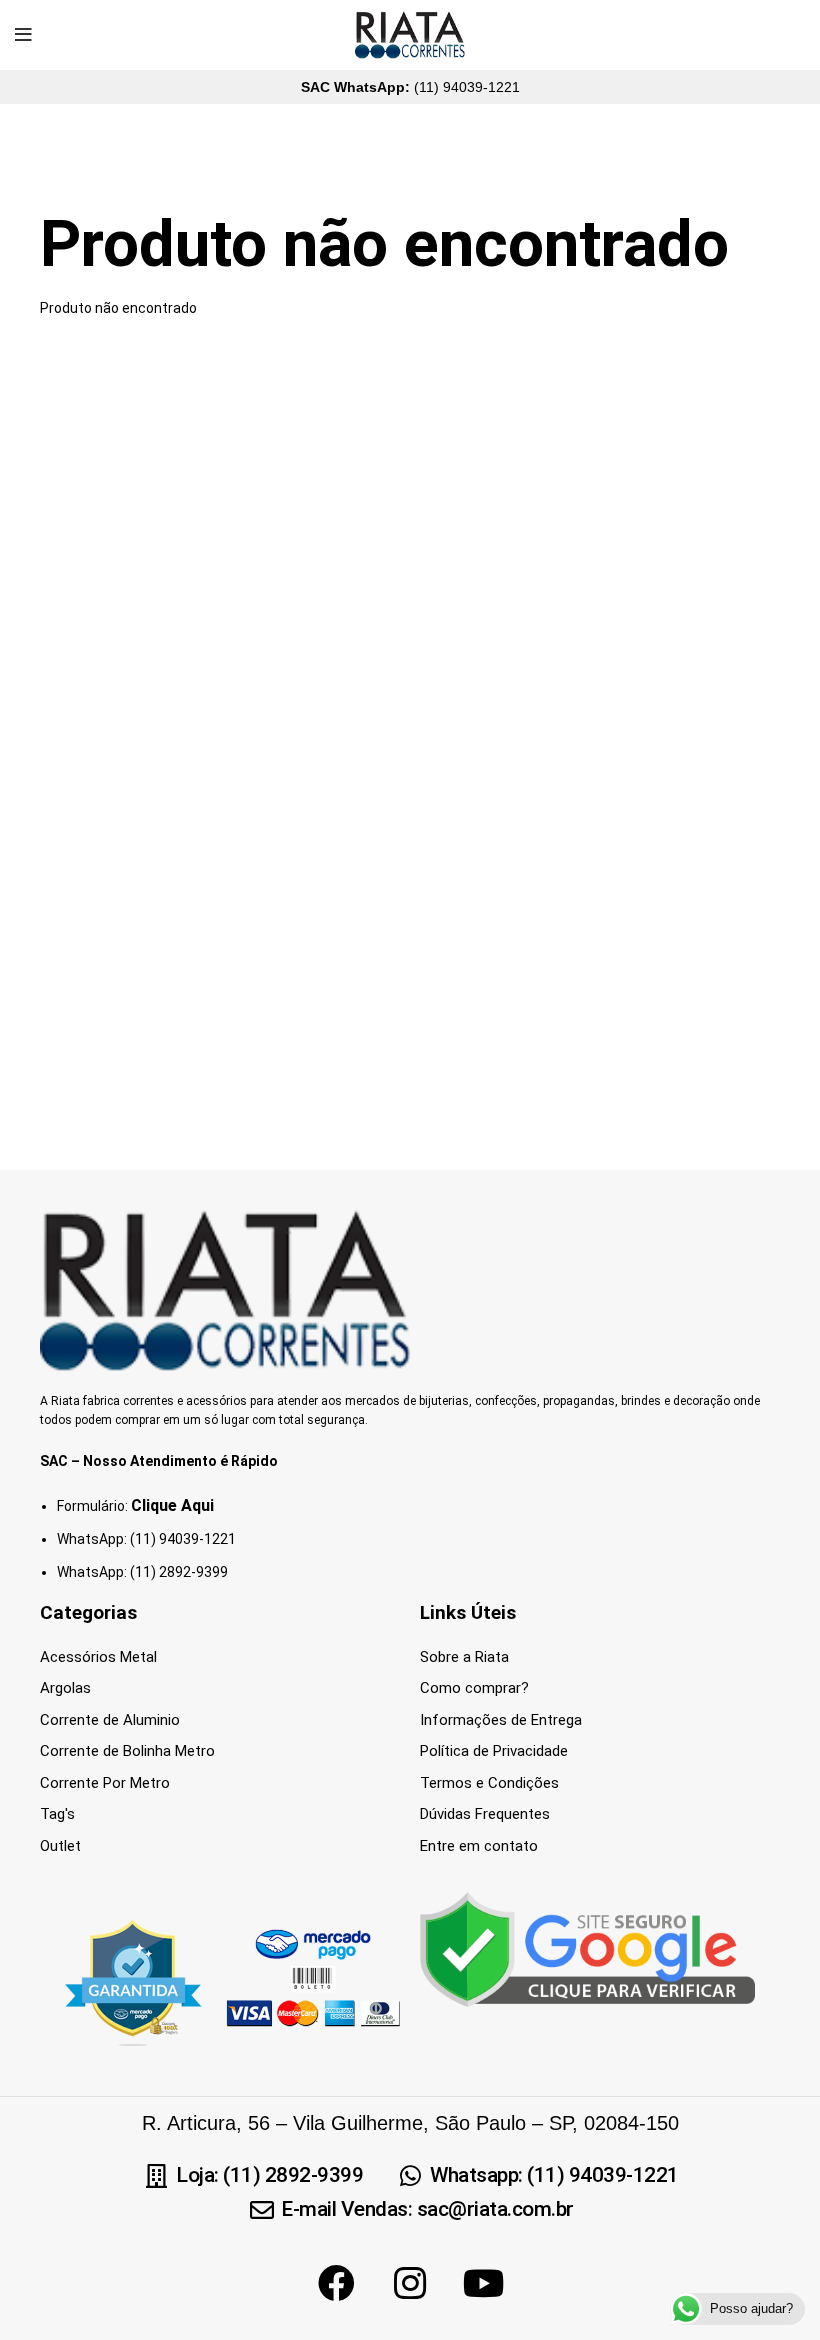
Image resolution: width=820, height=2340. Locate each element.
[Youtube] (484, 2283)
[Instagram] (410, 2283)
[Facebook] (336, 2283)
